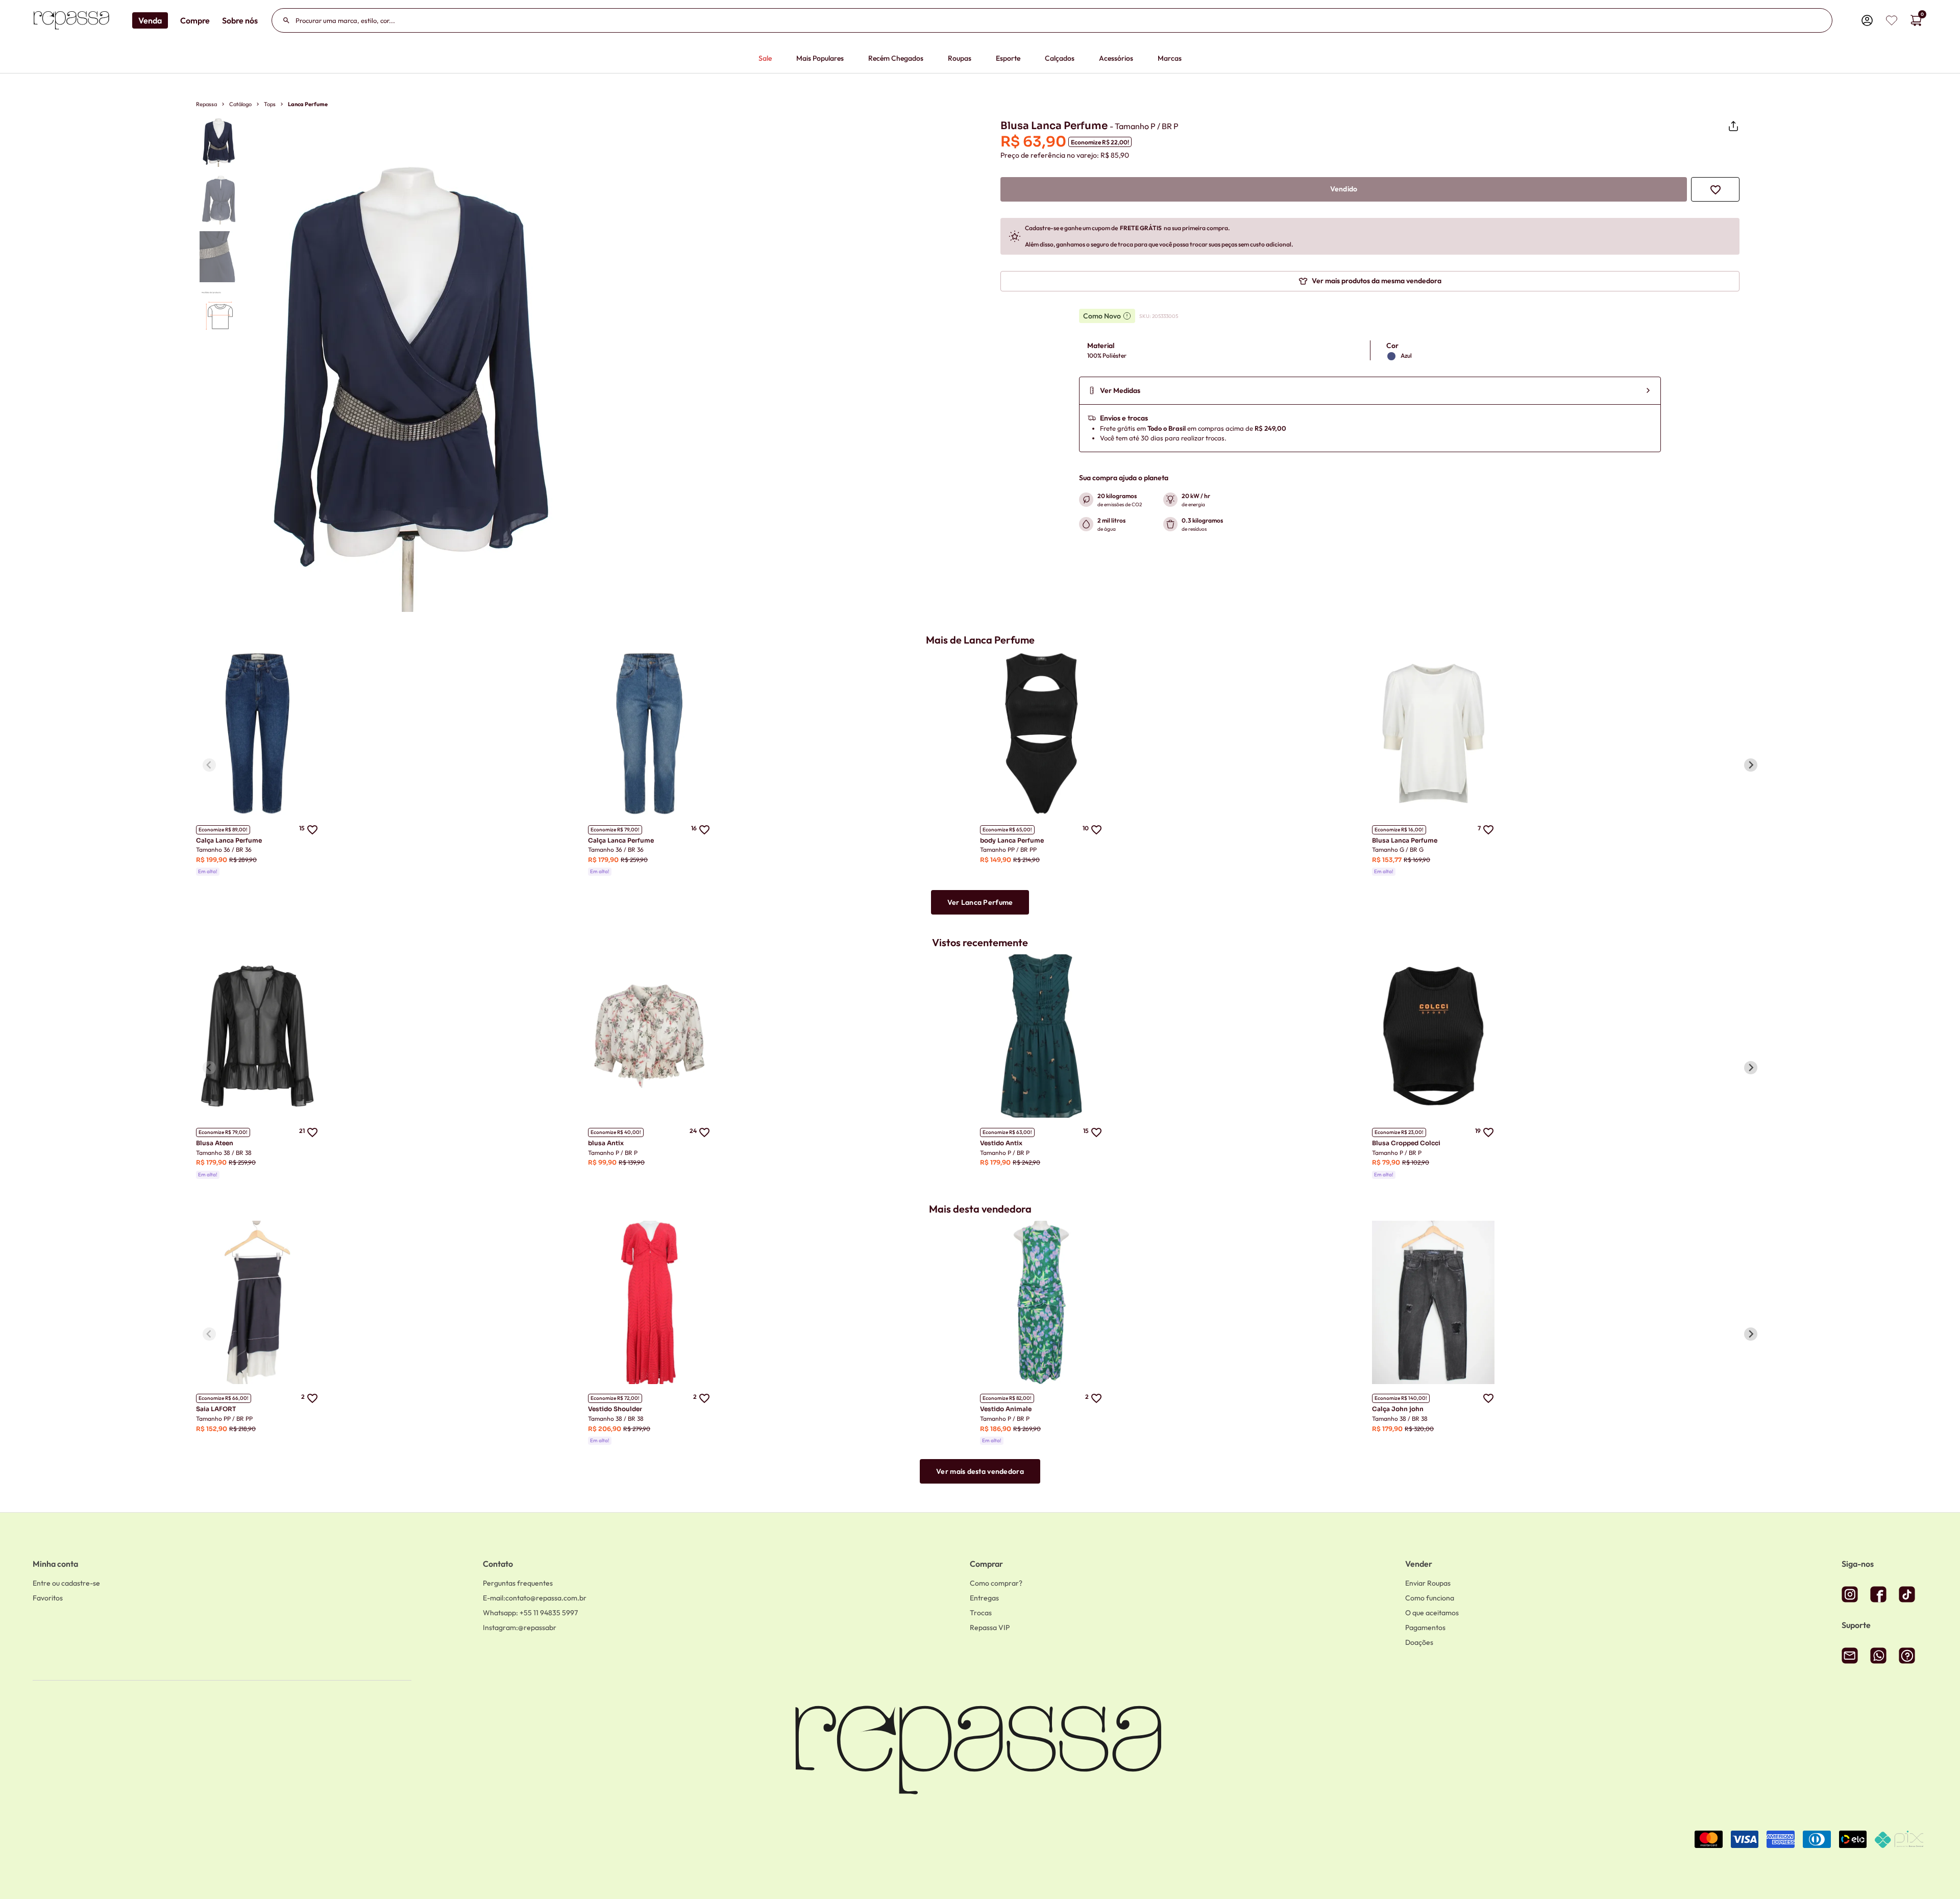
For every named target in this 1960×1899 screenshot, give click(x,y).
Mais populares (820, 58)
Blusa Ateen (215, 1143)
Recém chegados (896, 58)
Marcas (1170, 58)
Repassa (206, 104)
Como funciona (1430, 1598)
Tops (270, 104)
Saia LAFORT (216, 1409)
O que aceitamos (1432, 1613)
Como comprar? (996, 1583)
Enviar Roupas (1428, 1583)
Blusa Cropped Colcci (1406, 1143)
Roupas (960, 58)
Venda (150, 20)
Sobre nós (240, 20)
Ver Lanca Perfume (980, 902)
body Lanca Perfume (1012, 840)
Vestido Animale (1006, 1409)
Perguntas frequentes (518, 1583)
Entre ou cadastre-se (66, 1583)
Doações (1419, 1642)
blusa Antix (606, 1143)
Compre (195, 20)
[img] (1892, 20)
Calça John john (1398, 1409)
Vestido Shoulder (615, 1409)
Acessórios (1116, 58)
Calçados (1060, 58)
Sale (765, 58)
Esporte (1008, 58)
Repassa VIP (990, 1627)
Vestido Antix (1001, 1143)
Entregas (984, 1598)
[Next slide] (1751, 765)
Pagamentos (1425, 1627)
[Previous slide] (209, 765)
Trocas (981, 1613)
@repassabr (520, 1627)
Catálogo (240, 104)
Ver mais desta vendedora (980, 1471)
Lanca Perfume (308, 104)
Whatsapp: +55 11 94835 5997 (530, 1613)
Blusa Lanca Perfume (1405, 840)
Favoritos (48, 1598)
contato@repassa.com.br (535, 1598)
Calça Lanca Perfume (229, 840)
